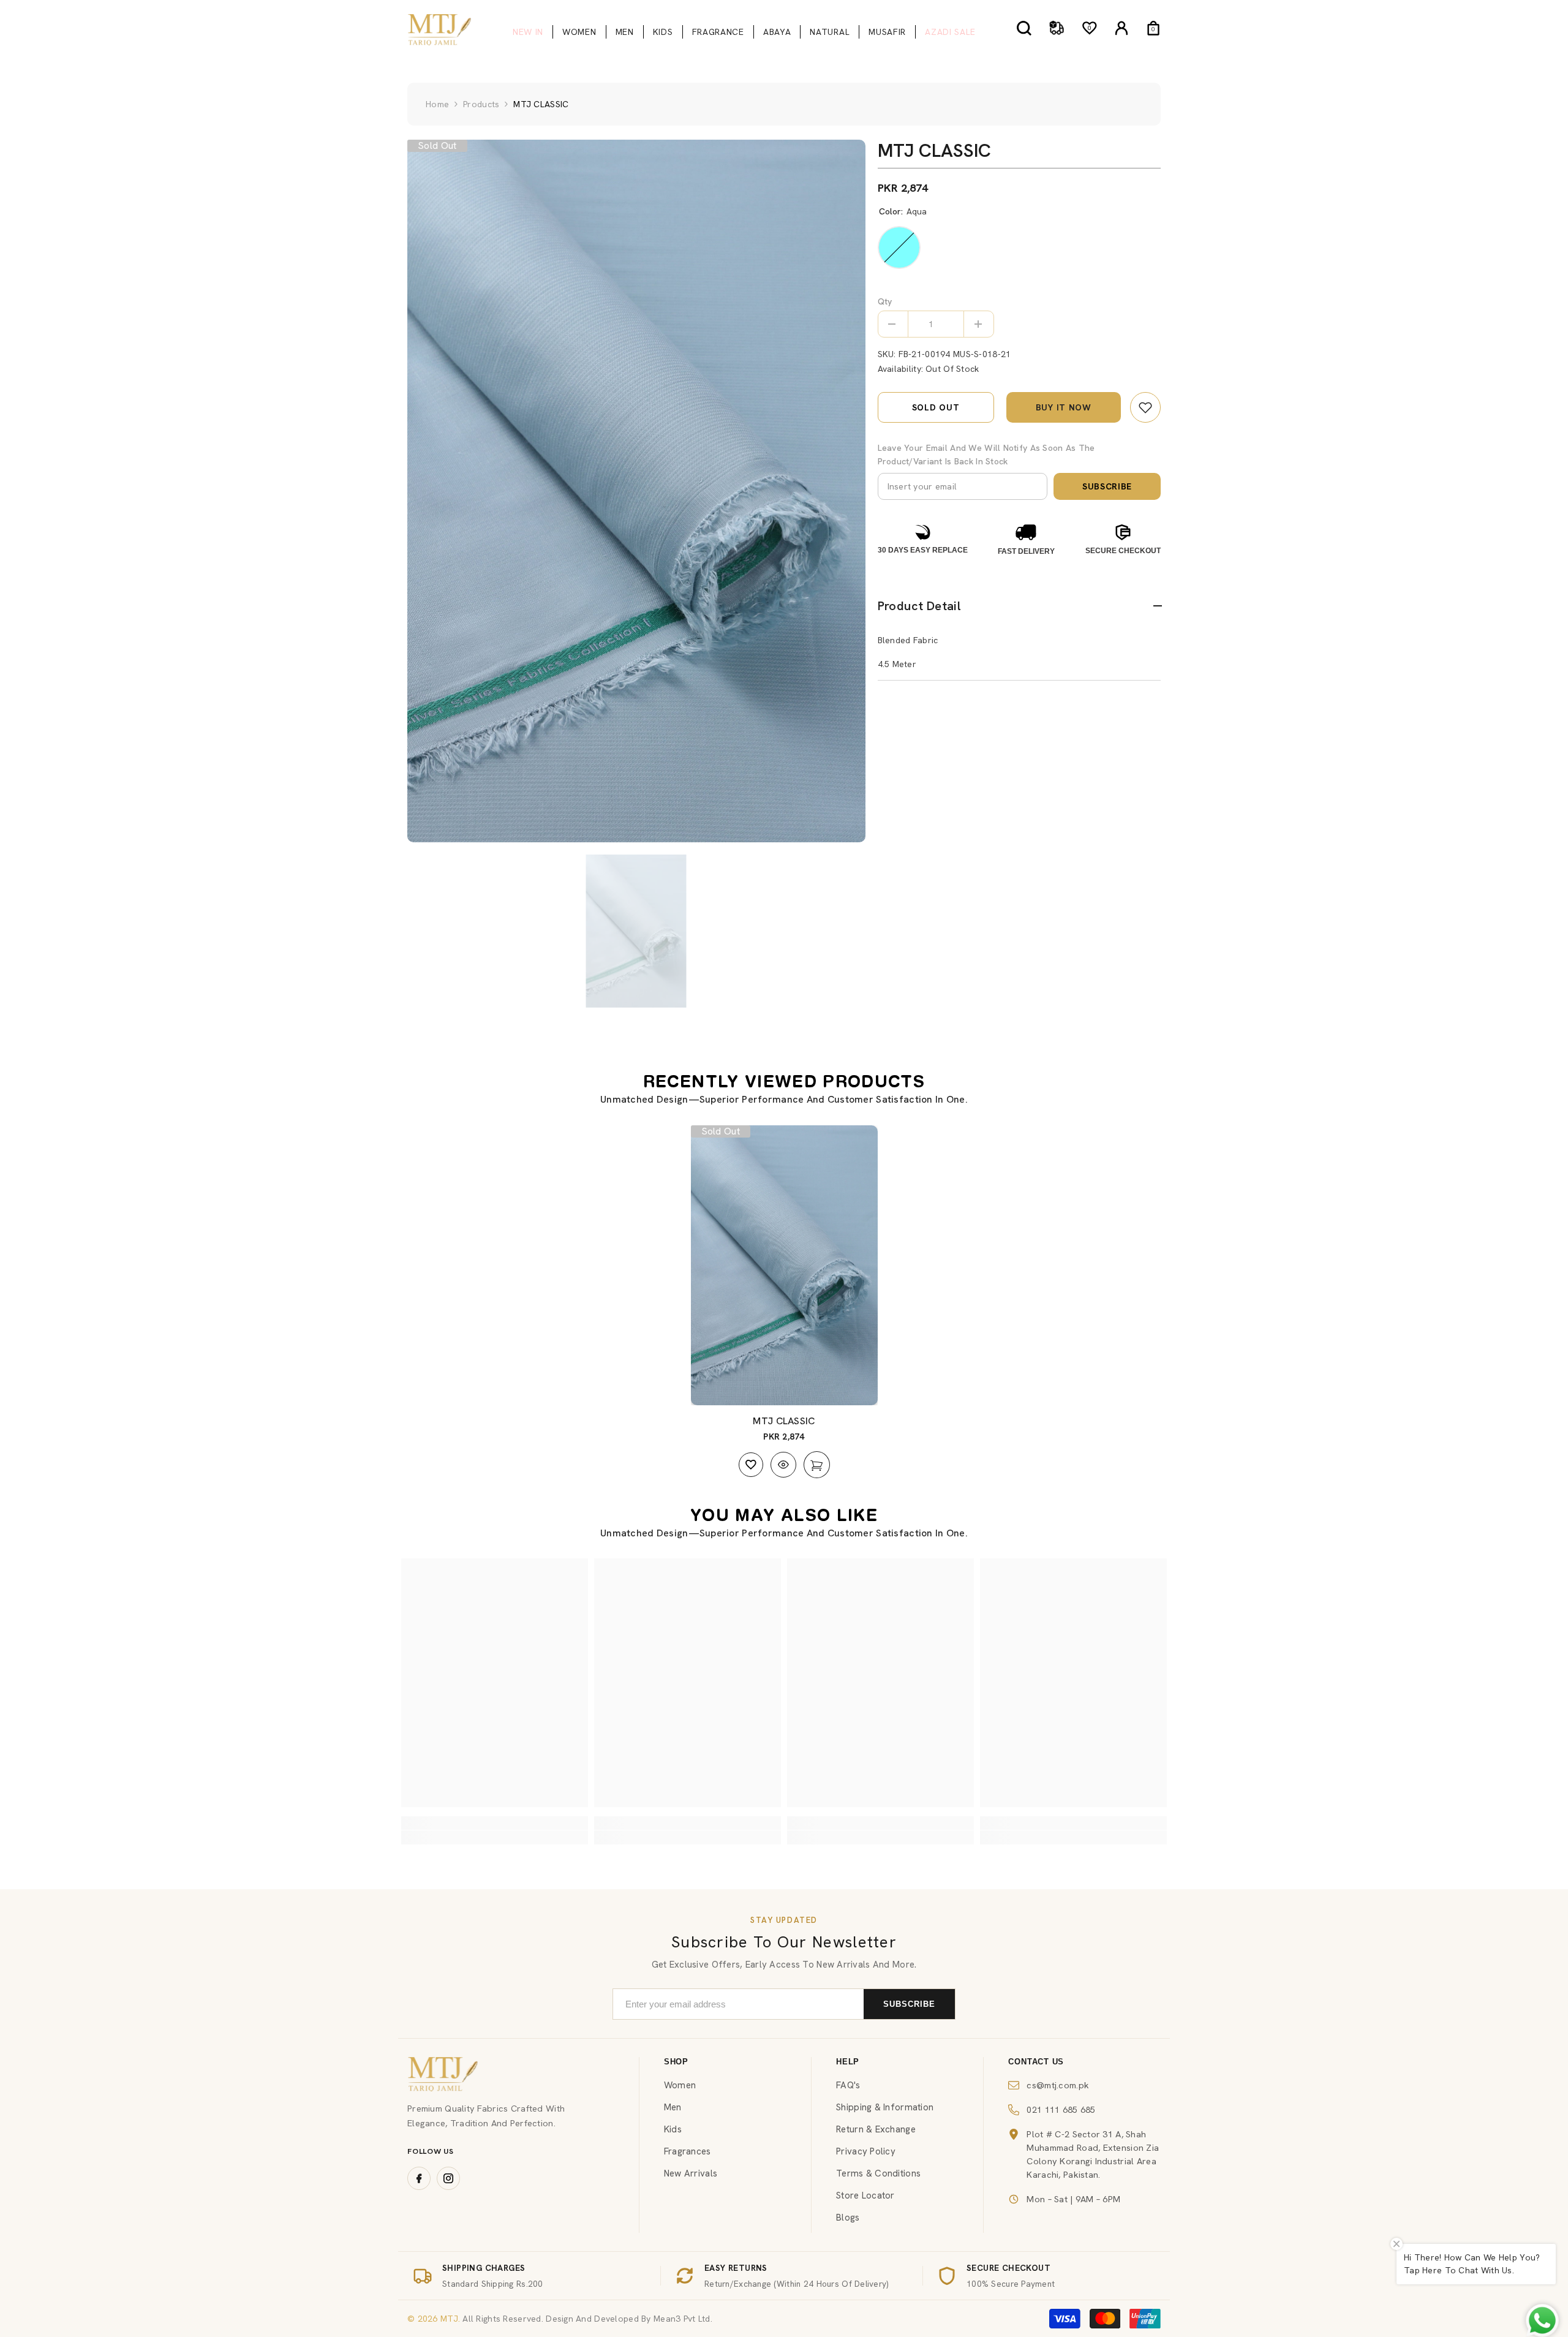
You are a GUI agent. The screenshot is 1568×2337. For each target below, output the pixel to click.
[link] (1145, 407)
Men (673, 2107)
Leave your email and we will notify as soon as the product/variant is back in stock (986, 455)
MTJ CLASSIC (784, 1421)
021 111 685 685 (1061, 2109)
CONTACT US (1036, 2062)
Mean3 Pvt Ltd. (683, 2319)
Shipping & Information (885, 2107)
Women (680, 2085)
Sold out (936, 407)
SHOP (676, 2062)
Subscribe (1107, 486)
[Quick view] (783, 1465)
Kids (673, 2129)
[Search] (1024, 28)
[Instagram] (448, 2178)
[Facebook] (419, 2178)
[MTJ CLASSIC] (784, 1266)
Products (481, 104)
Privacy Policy (866, 2151)
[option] (636, 491)
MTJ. (449, 2319)
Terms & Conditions (878, 2173)
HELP (848, 2062)
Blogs (848, 2218)
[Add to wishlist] (751, 1465)
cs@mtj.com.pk (1058, 2085)
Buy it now (1064, 407)
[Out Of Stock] (817, 1465)
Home (437, 104)
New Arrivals (691, 2173)
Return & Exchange (876, 2129)
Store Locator (865, 2195)
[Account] (1121, 28)
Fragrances (688, 2151)
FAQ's (848, 2085)
